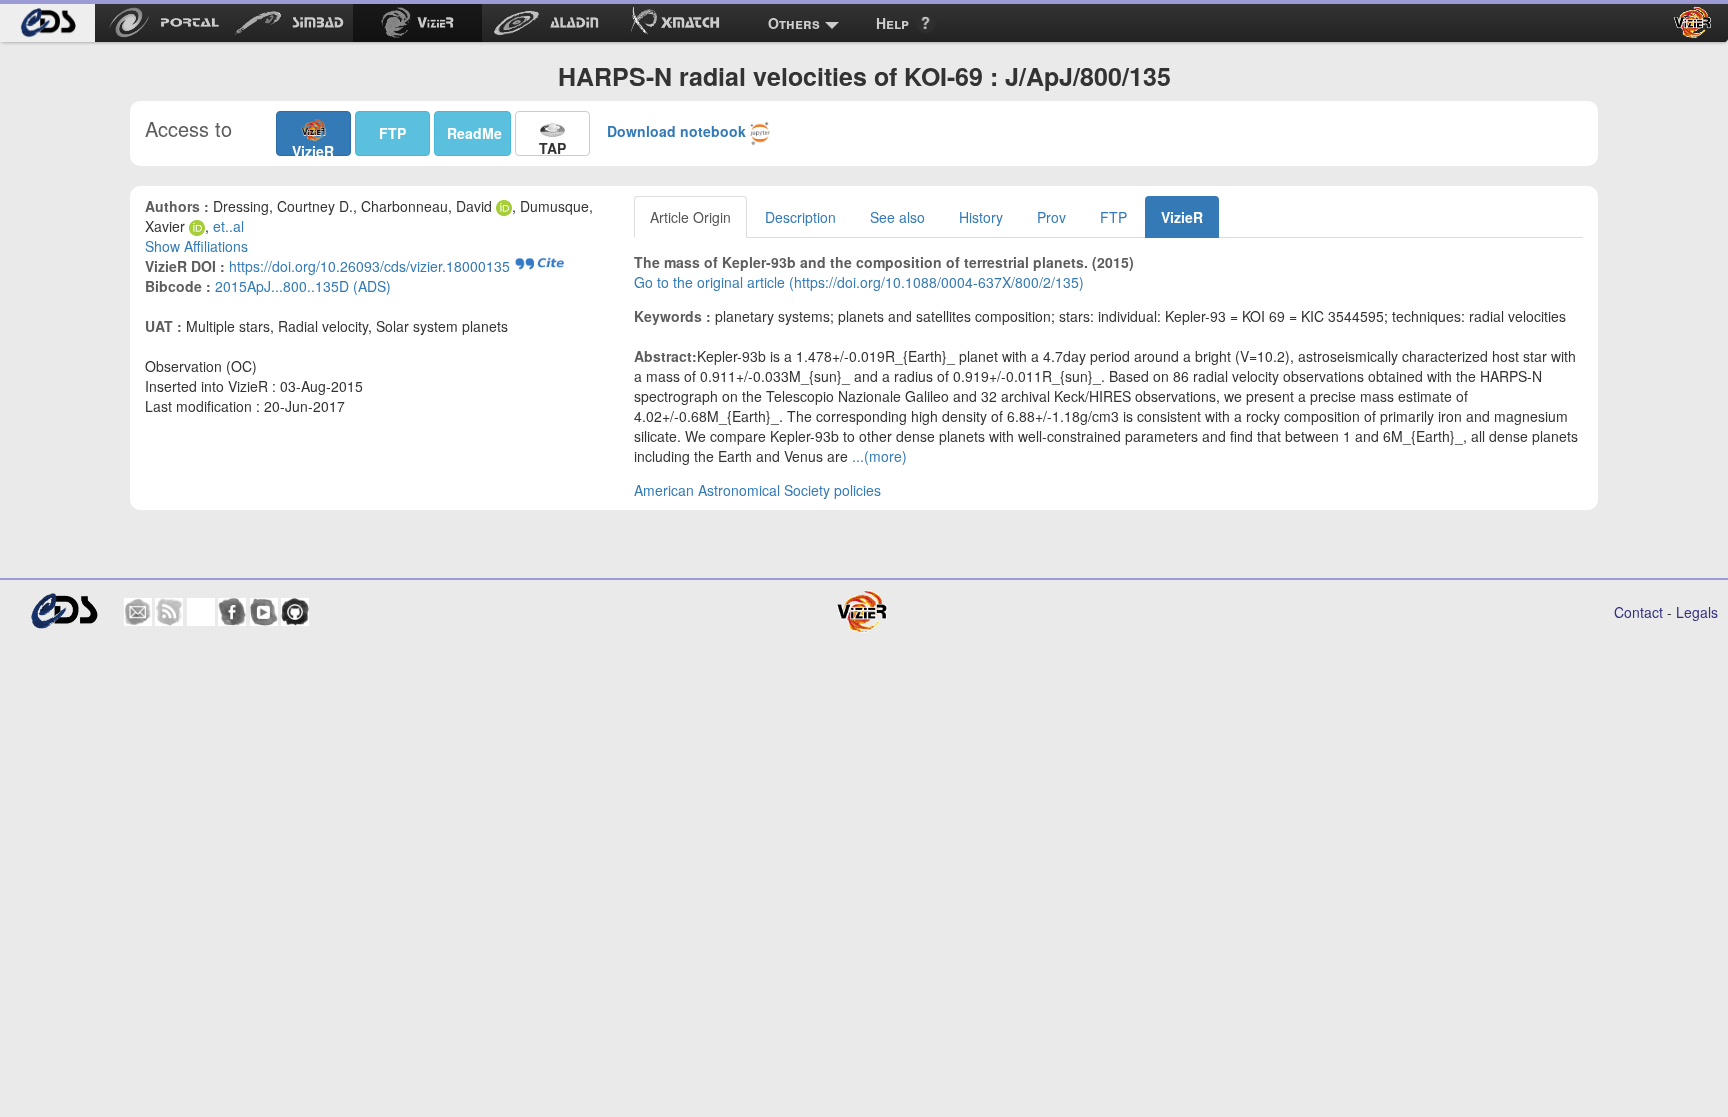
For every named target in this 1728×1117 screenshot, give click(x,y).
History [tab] (981, 217)
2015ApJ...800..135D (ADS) (303, 286)
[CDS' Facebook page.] (232, 612)
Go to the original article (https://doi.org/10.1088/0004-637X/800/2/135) (859, 282)
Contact (1638, 612)
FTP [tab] (1113, 217)
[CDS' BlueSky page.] (201, 612)
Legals (1697, 612)
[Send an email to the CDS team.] (138, 612)
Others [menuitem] (794, 23)
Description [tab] (800, 217)
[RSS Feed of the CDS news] (169, 612)
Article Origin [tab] (690, 217)
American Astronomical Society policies (757, 490)
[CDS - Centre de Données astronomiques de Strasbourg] (63, 611)
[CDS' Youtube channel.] (264, 612)
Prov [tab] (1051, 217)
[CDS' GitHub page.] (295, 612)
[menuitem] (47, 23)
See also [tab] (897, 217)
